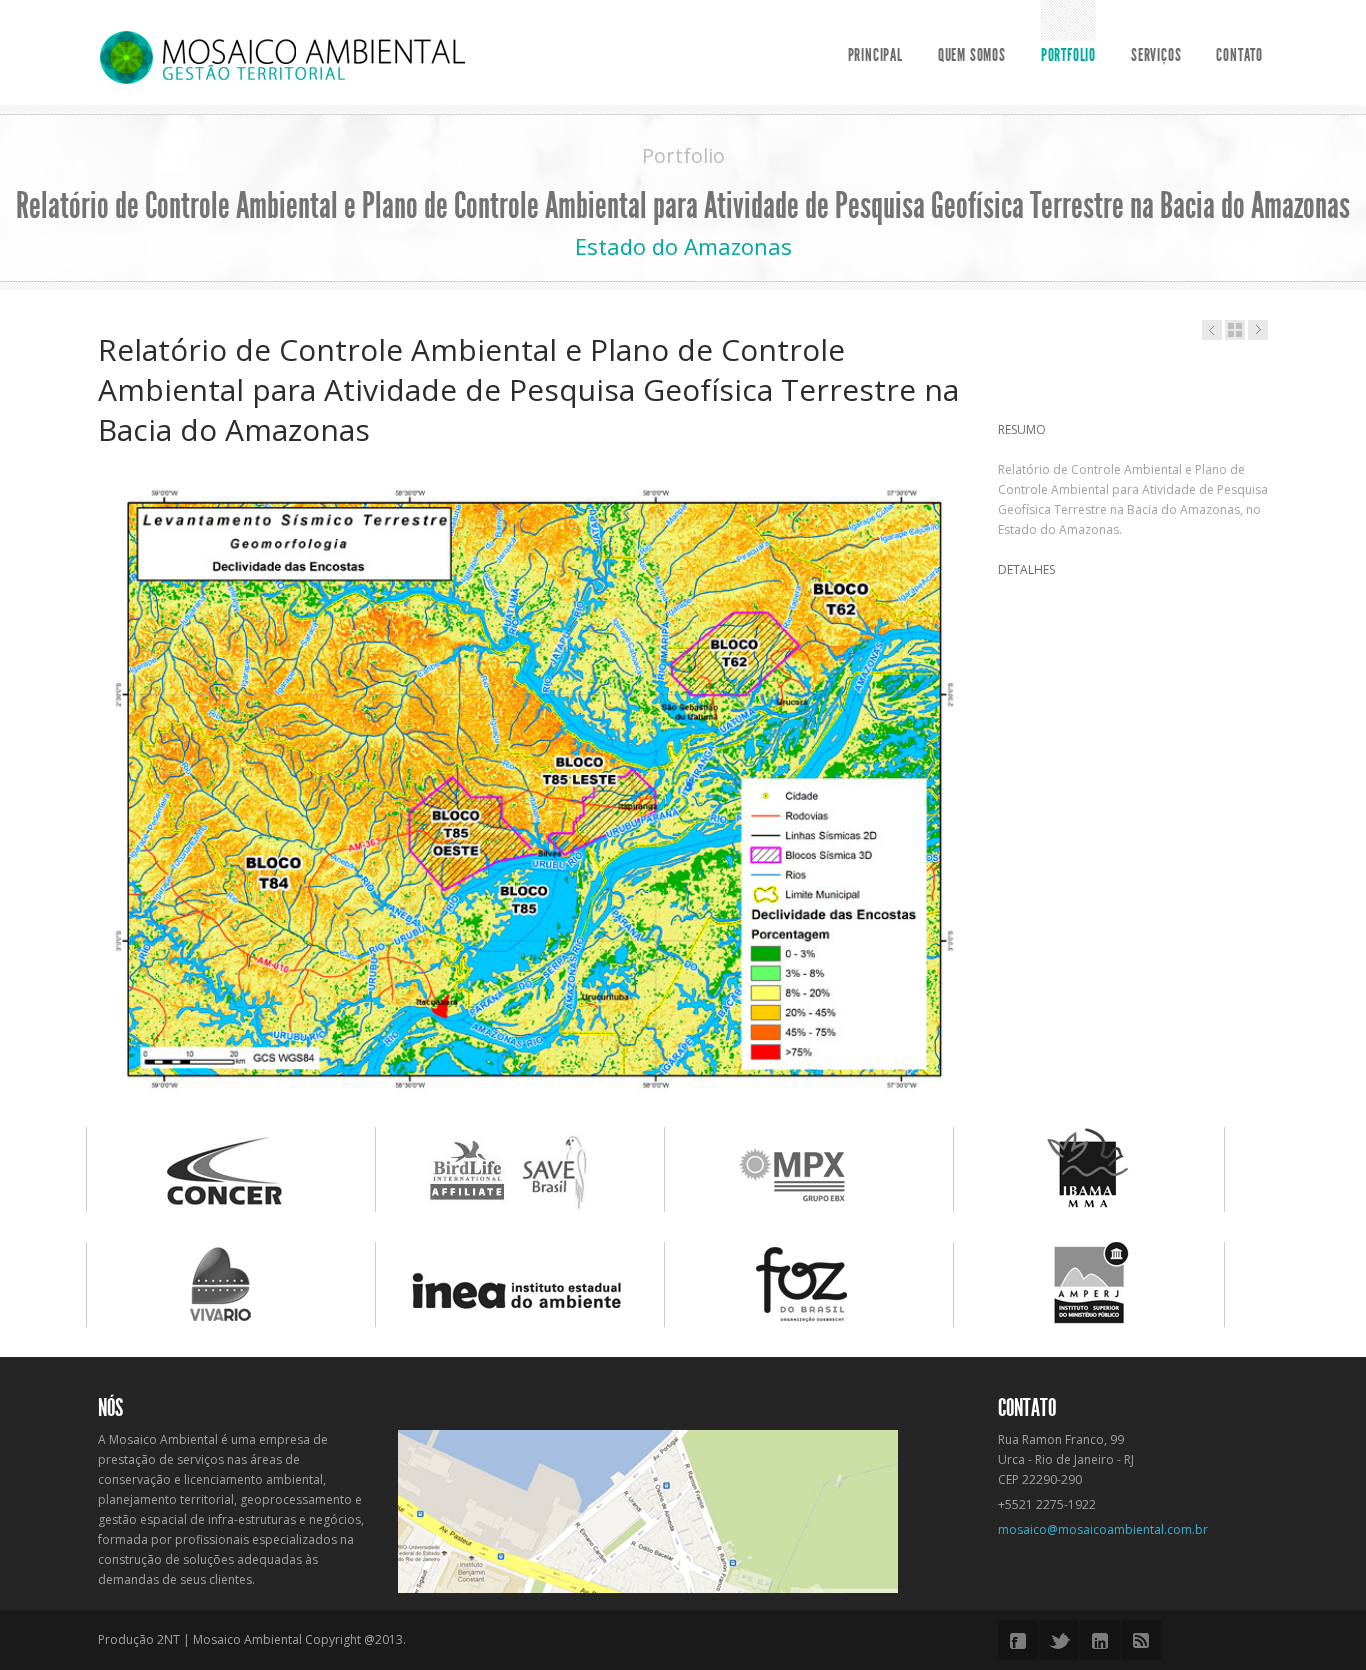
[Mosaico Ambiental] (282, 56)
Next (989, 783)
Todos (1235, 330)
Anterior (1258, 330)
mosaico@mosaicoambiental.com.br (1103, 1529)
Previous (77, 783)
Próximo (1212, 330)
